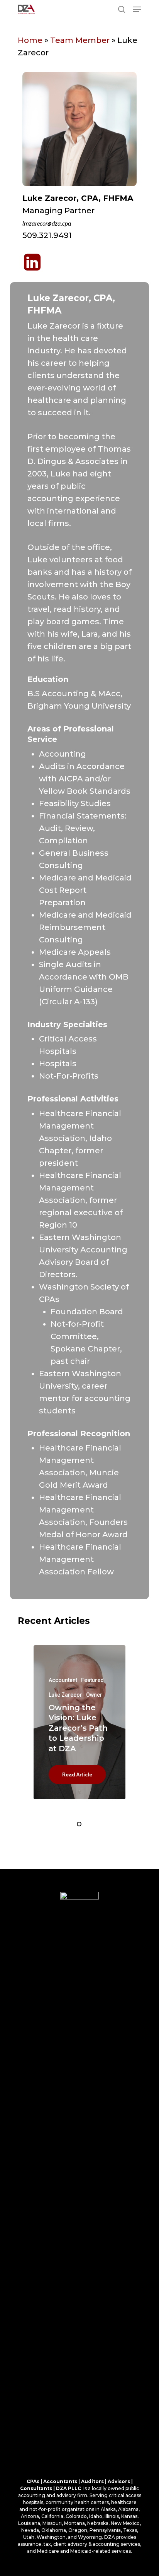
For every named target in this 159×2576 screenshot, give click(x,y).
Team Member (80, 40)
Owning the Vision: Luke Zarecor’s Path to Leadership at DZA (78, 1728)
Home (30, 40)
